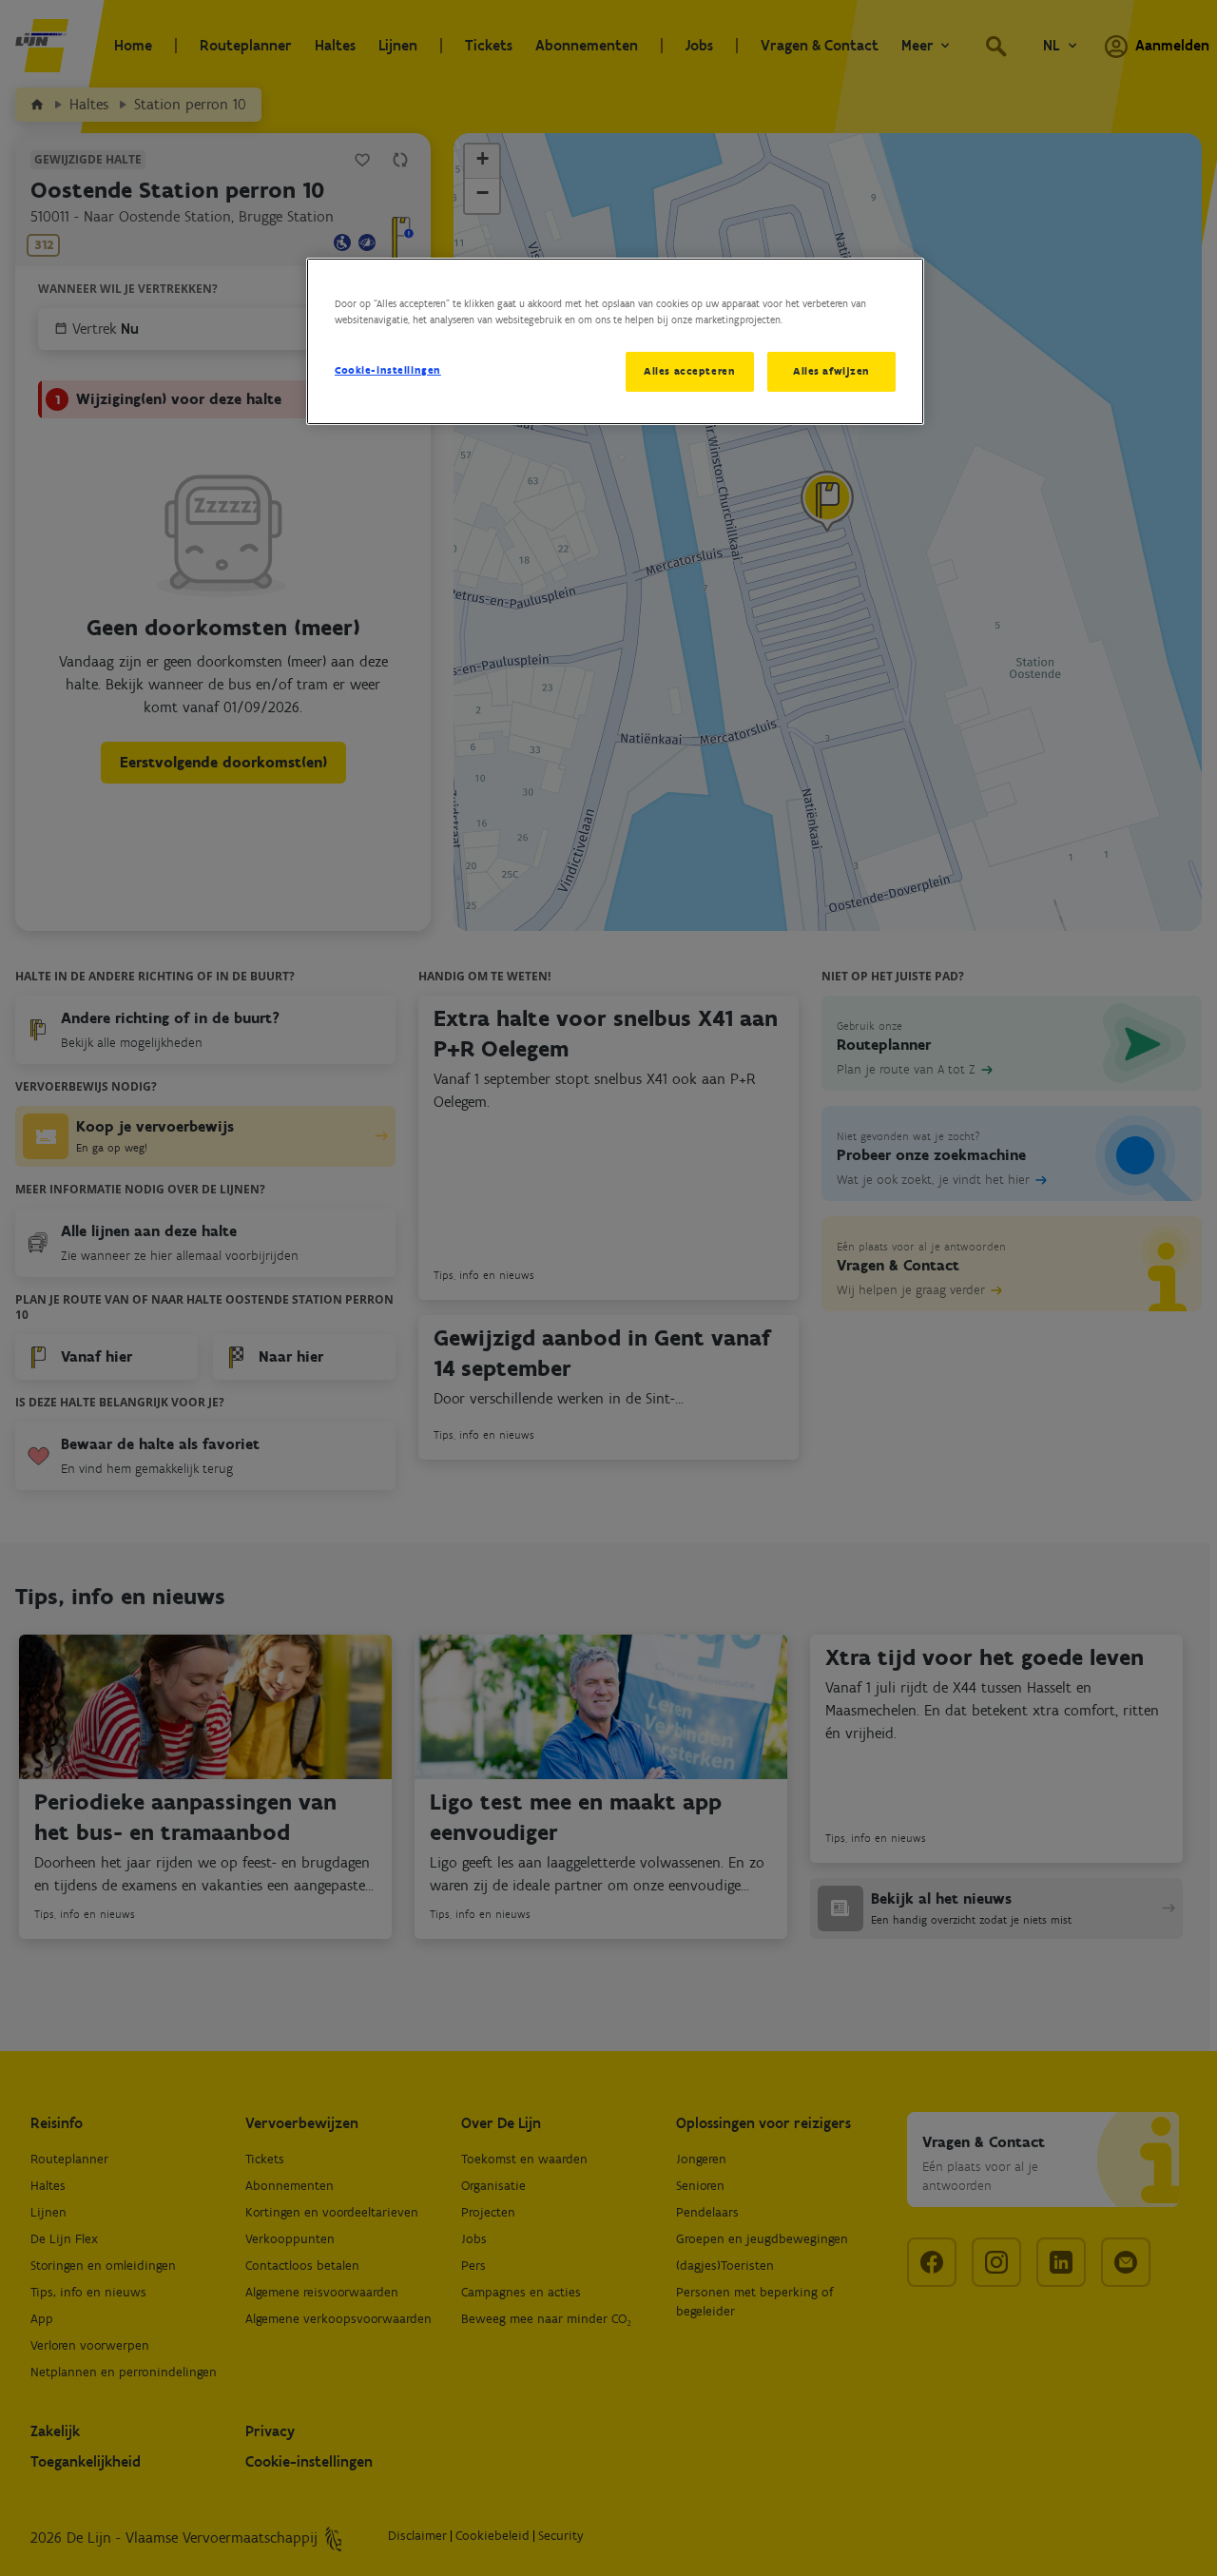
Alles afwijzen (831, 371)
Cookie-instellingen (388, 370)
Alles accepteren (689, 371)
